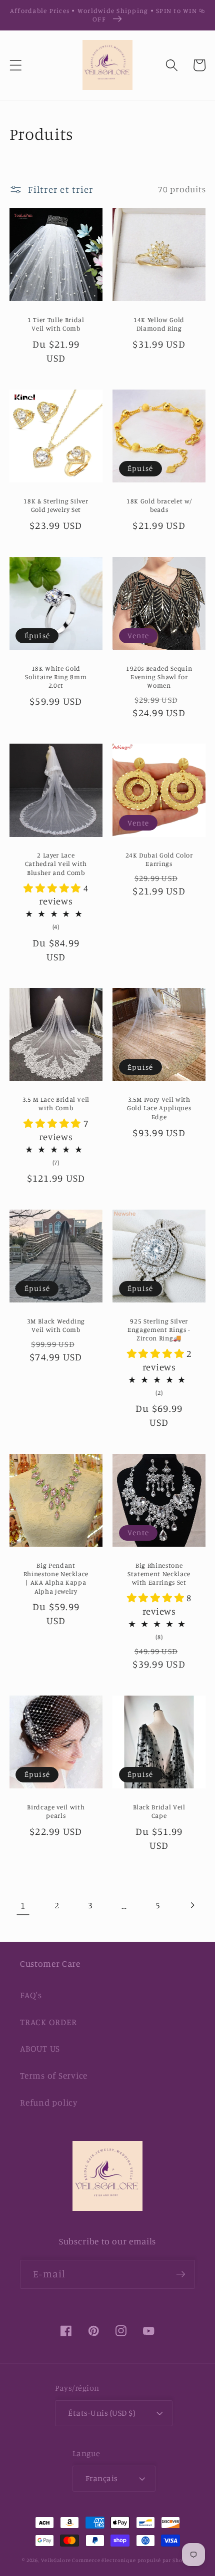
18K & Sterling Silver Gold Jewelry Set (56, 505)
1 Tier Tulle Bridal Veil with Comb (56, 324)
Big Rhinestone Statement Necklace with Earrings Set (159, 1574)
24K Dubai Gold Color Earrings (159, 859)
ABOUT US (40, 2048)
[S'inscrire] (181, 2274)
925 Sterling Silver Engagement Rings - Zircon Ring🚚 (159, 1329)
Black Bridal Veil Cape (159, 1811)
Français (102, 2478)
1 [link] (23, 1905)
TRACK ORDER (48, 2022)
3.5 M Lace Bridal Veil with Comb (56, 1103)
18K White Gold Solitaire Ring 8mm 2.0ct (56, 677)
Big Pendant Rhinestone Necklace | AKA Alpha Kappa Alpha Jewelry (56, 1578)
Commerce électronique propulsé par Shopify (132, 2560)
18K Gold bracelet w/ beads (159, 505)
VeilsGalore (57, 2560)
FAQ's (31, 1995)
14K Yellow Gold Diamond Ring (159, 324)
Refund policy (49, 2102)
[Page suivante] (192, 1906)
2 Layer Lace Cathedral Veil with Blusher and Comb (56, 863)
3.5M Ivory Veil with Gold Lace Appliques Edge (159, 1108)
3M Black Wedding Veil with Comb (56, 1325)
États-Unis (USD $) (101, 2413)
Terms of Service (54, 2075)
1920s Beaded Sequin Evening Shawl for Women (159, 677)
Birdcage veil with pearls (56, 1811)
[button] (16, 65)
